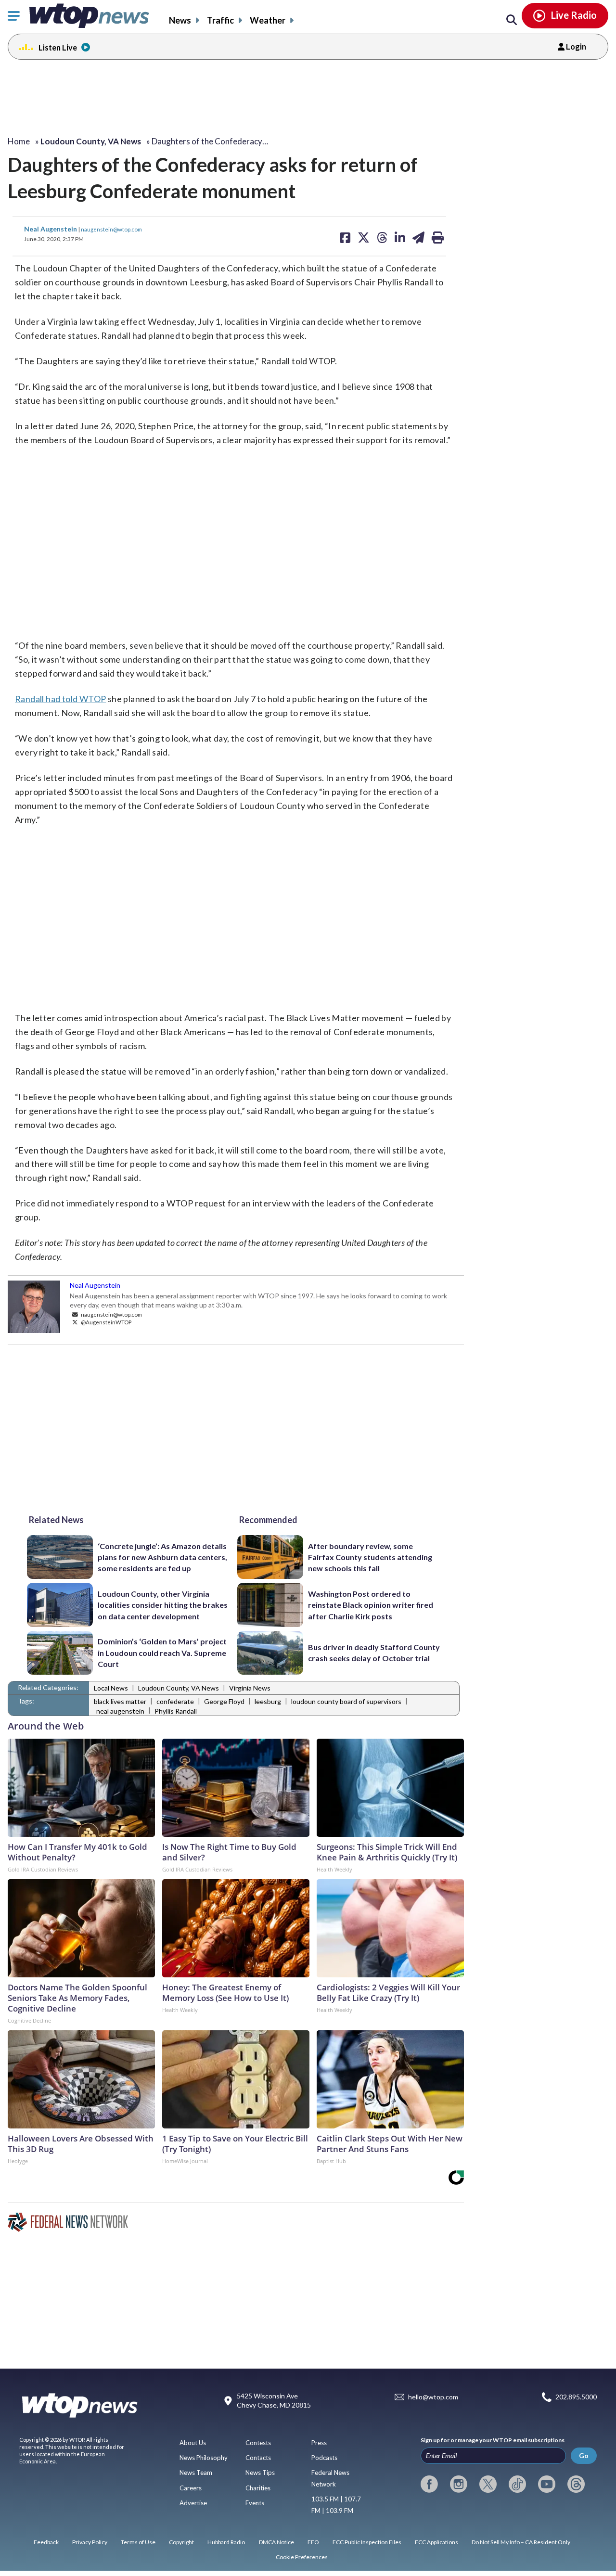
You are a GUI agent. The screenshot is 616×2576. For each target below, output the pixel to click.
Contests (258, 2443)
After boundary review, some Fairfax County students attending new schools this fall (370, 1557)
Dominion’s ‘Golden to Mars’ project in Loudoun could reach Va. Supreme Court (162, 1653)
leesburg (268, 1701)
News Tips (260, 2473)
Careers (191, 2488)
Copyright (181, 2542)
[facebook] (429, 2484)
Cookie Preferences (302, 2557)
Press (319, 2443)
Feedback (46, 2542)
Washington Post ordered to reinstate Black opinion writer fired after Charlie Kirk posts (371, 1605)
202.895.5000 (576, 2397)
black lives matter (120, 1701)
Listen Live (58, 47)
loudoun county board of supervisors (346, 1701)
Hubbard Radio (226, 2542)
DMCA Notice (276, 2542)
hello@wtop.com (433, 2397)
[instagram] (459, 2484)
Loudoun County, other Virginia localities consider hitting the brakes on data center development (163, 1605)
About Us (193, 2443)
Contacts (258, 2458)
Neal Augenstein (51, 229)
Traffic (220, 20)
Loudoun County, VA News (179, 1688)
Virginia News (250, 1688)
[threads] (576, 2484)
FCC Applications (436, 2542)
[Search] (512, 20)
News (180, 20)
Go (584, 2455)
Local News (111, 1688)
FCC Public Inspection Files (367, 2542)
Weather (268, 20)
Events (255, 2503)
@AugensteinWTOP (106, 1322)
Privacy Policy (90, 2542)
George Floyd (224, 1701)
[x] (488, 2484)
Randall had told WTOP (60, 699)
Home (19, 141)
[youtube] (547, 2484)
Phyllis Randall (176, 1711)
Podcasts (324, 2458)
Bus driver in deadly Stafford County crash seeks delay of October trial (374, 1653)
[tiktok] (517, 2484)
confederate (175, 1701)
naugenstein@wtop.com (111, 229)
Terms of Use (138, 2542)
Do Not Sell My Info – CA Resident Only (521, 2542)
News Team (196, 2473)
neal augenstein (120, 1711)
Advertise (193, 2503)
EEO (313, 2542)
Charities (258, 2488)
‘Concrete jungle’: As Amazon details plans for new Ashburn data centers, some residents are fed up (162, 1557)
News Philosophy (204, 2458)
